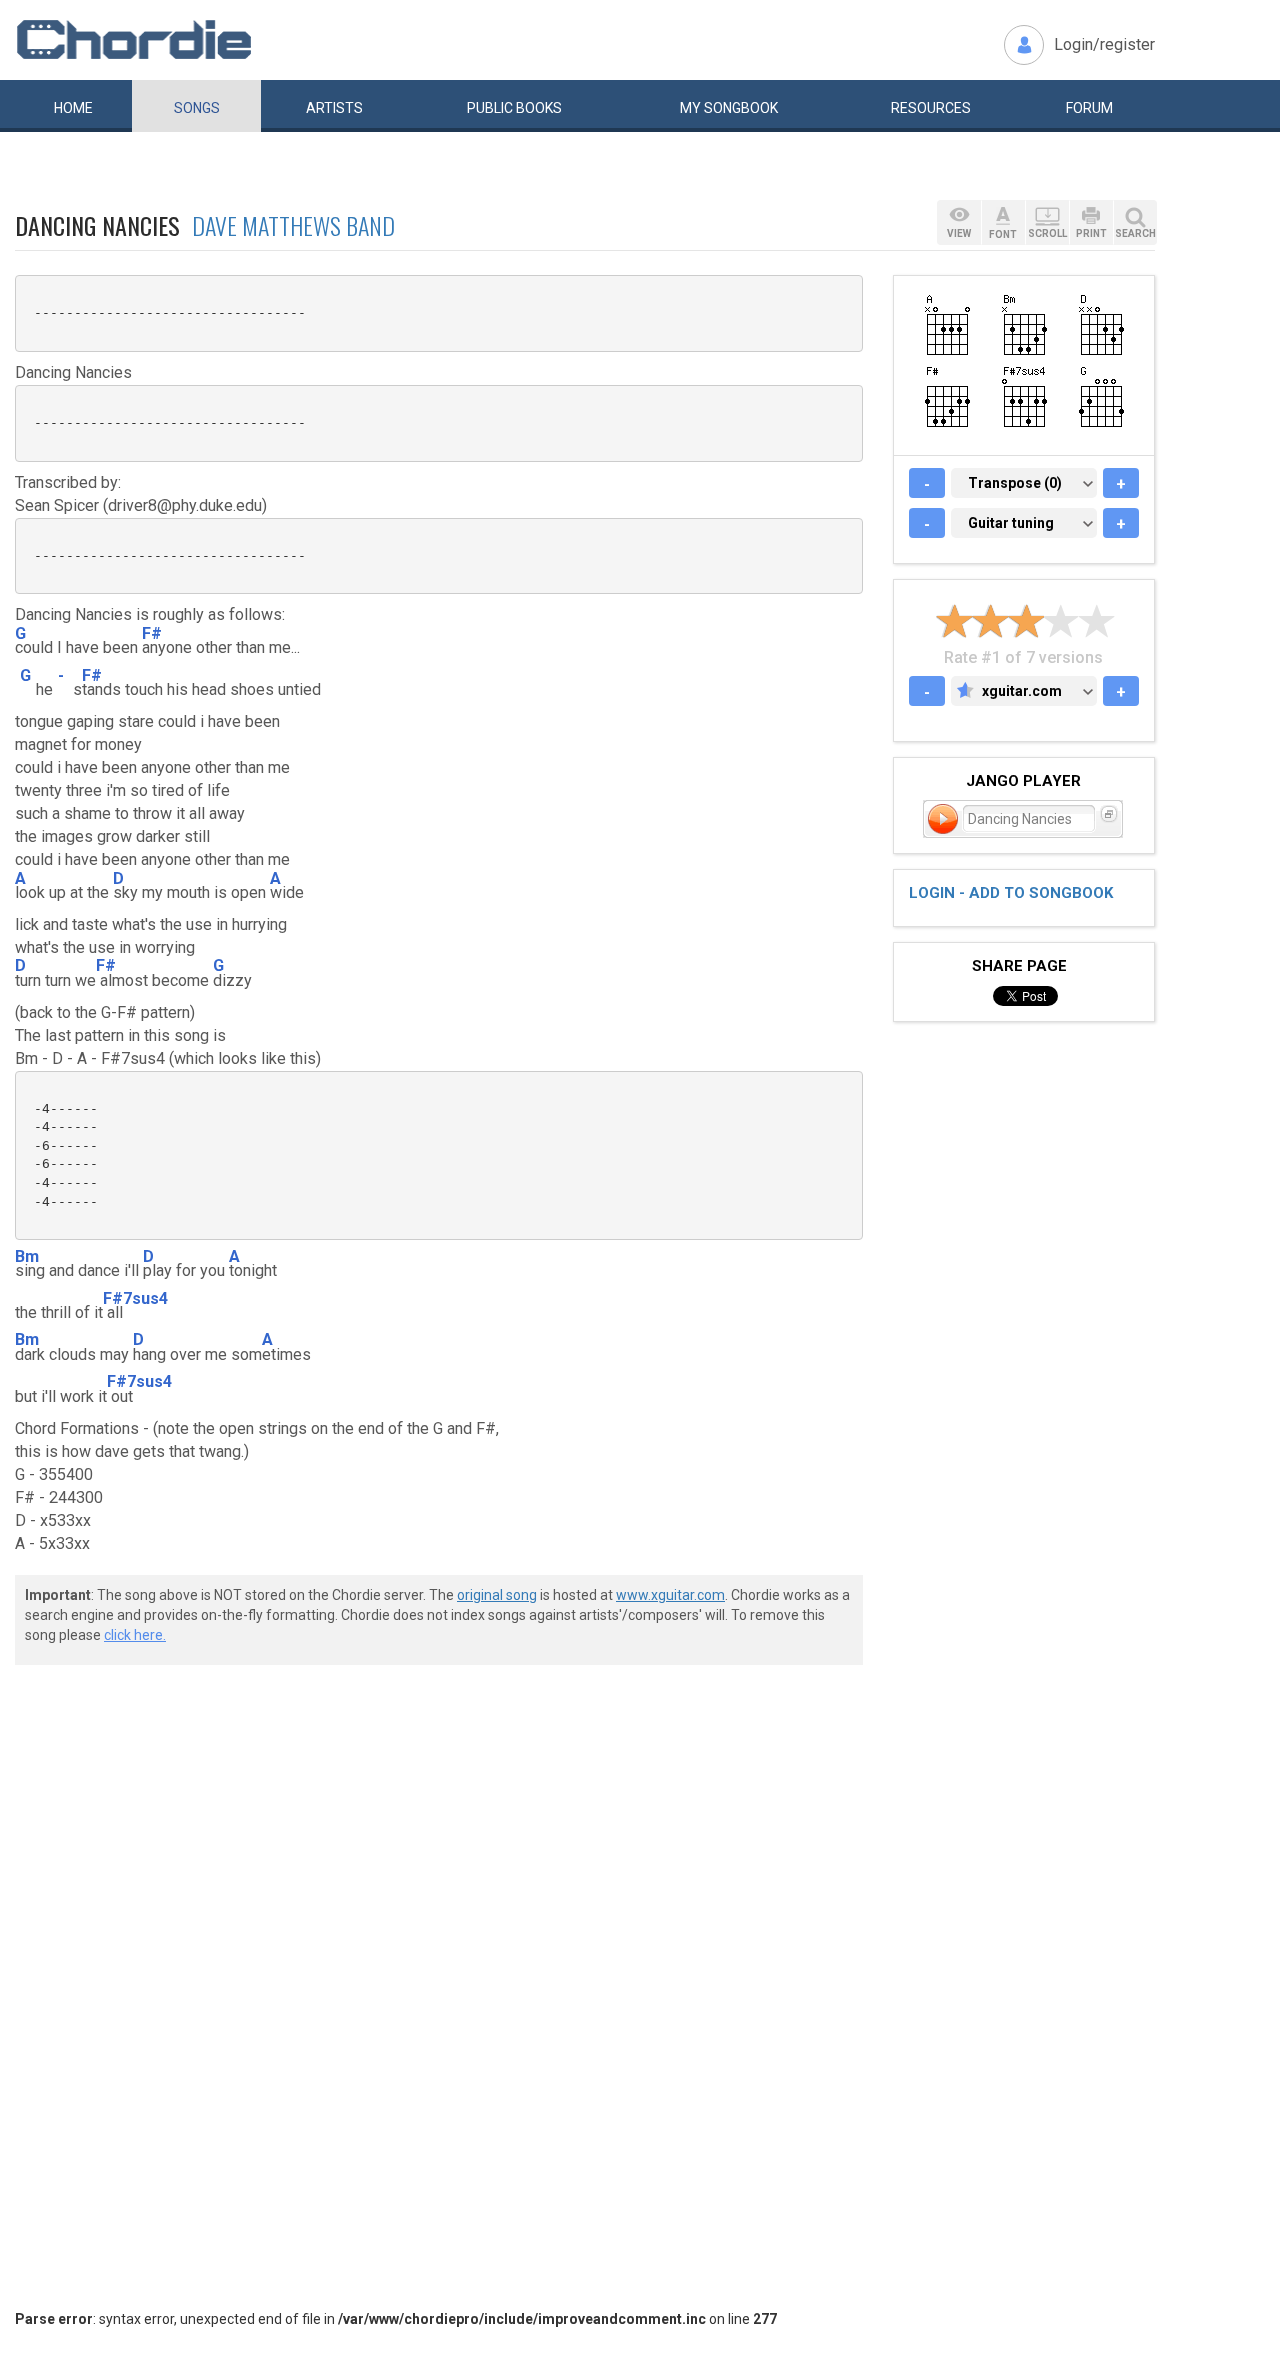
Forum (1089, 108)
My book (729, 108)
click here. (135, 1635)
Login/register (1104, 44)
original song (497, 1595)
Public (514, 108)
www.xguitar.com (670, 1595)
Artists (334, 108)
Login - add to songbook (1011, 893)
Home (73, 108)
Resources (931, 108)
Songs (197, 108)
